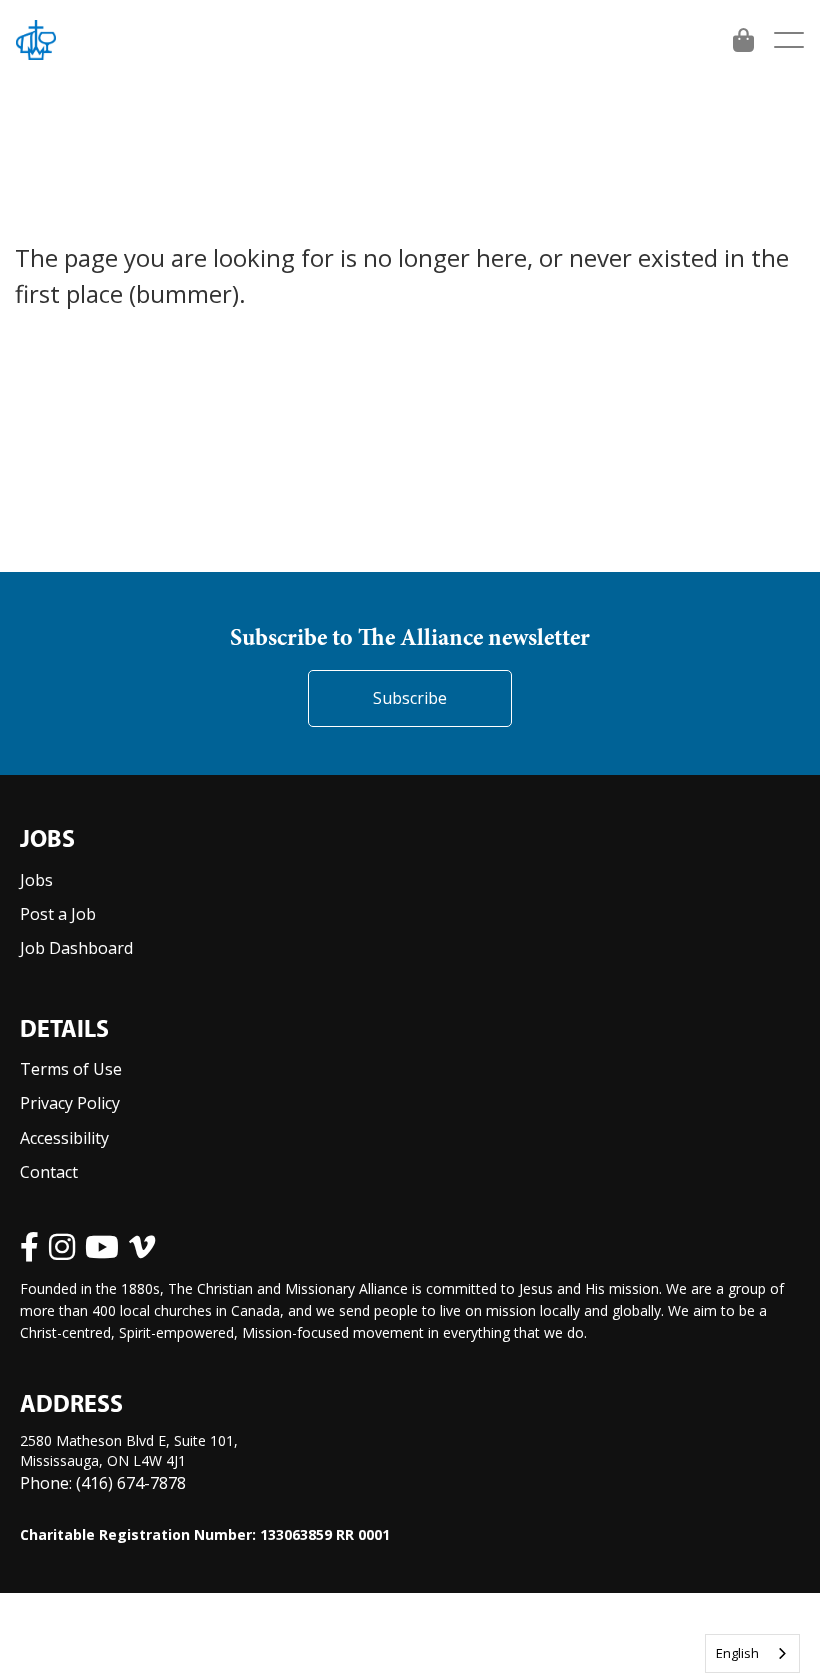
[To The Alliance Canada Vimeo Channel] (142, 1247)
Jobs (36, 880)
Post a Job (58, 914)
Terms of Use (71, 1069)
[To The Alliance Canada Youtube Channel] (102, 1247)
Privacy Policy (70, 1103)
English (737, 1653)
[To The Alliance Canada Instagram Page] (62, 1247)
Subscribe (410, 698)
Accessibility (64, 1138)
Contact (49, 1172)
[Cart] (743, 40)
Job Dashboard (76, 948)
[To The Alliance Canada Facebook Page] (29, 1247)
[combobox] (752, 1653)
